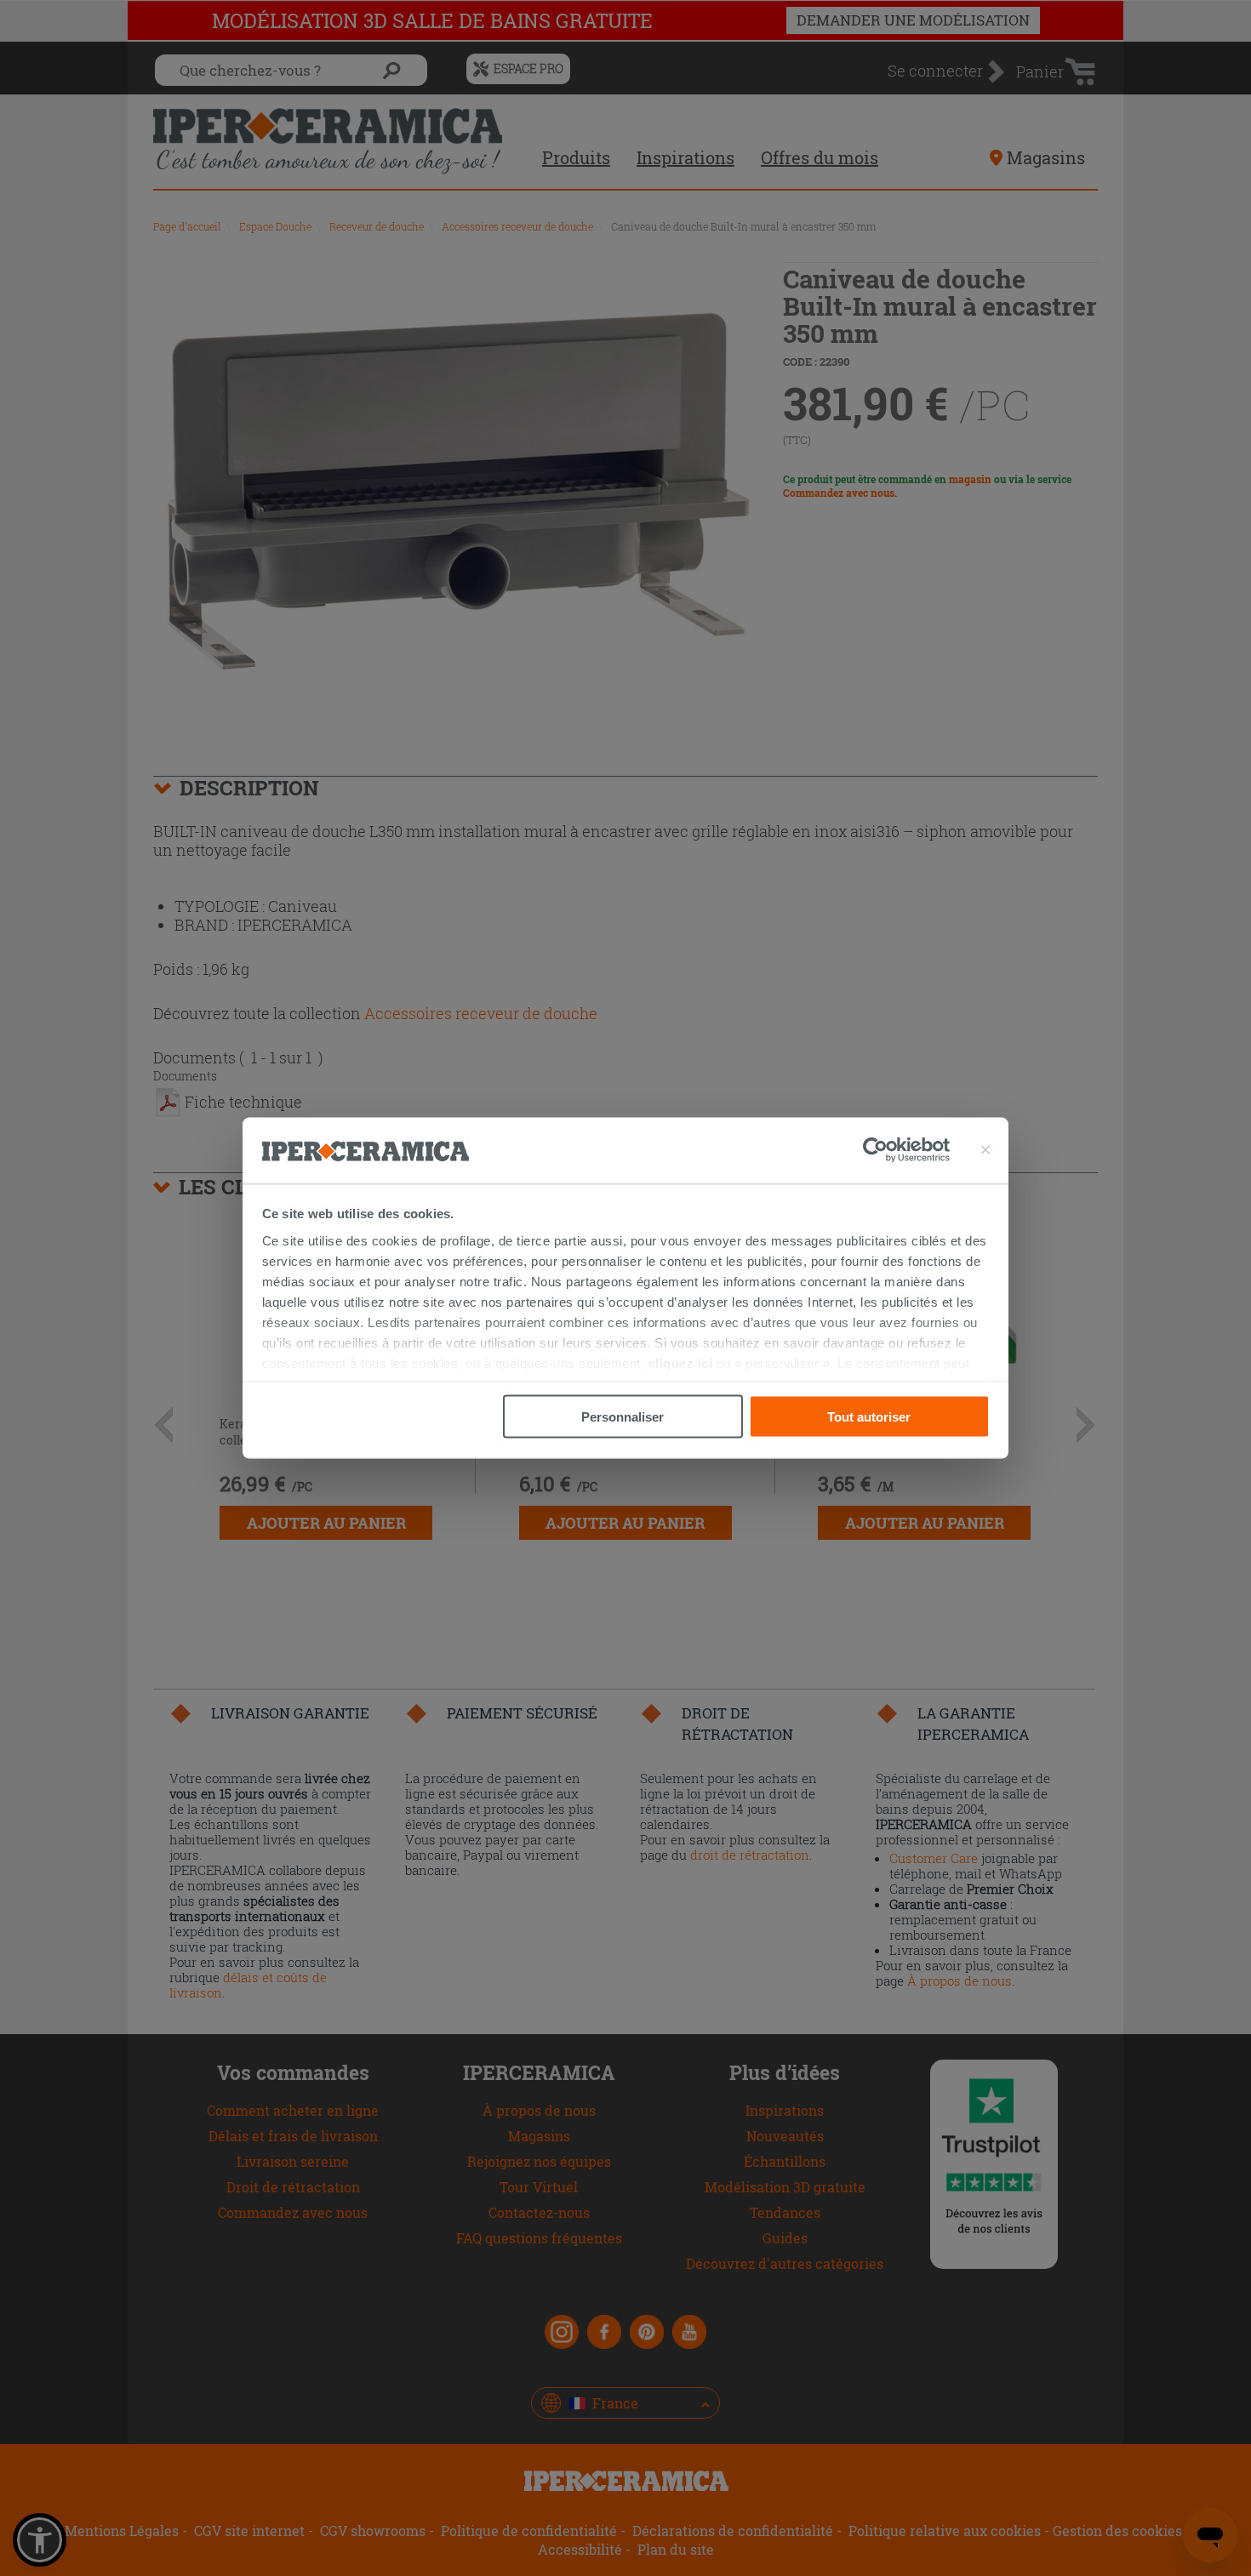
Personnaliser (623, 1417)
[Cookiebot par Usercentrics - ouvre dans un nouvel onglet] (906, 1150)
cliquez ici (681, 1362)
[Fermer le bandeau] (985, 1150)
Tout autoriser (869, 1417)
